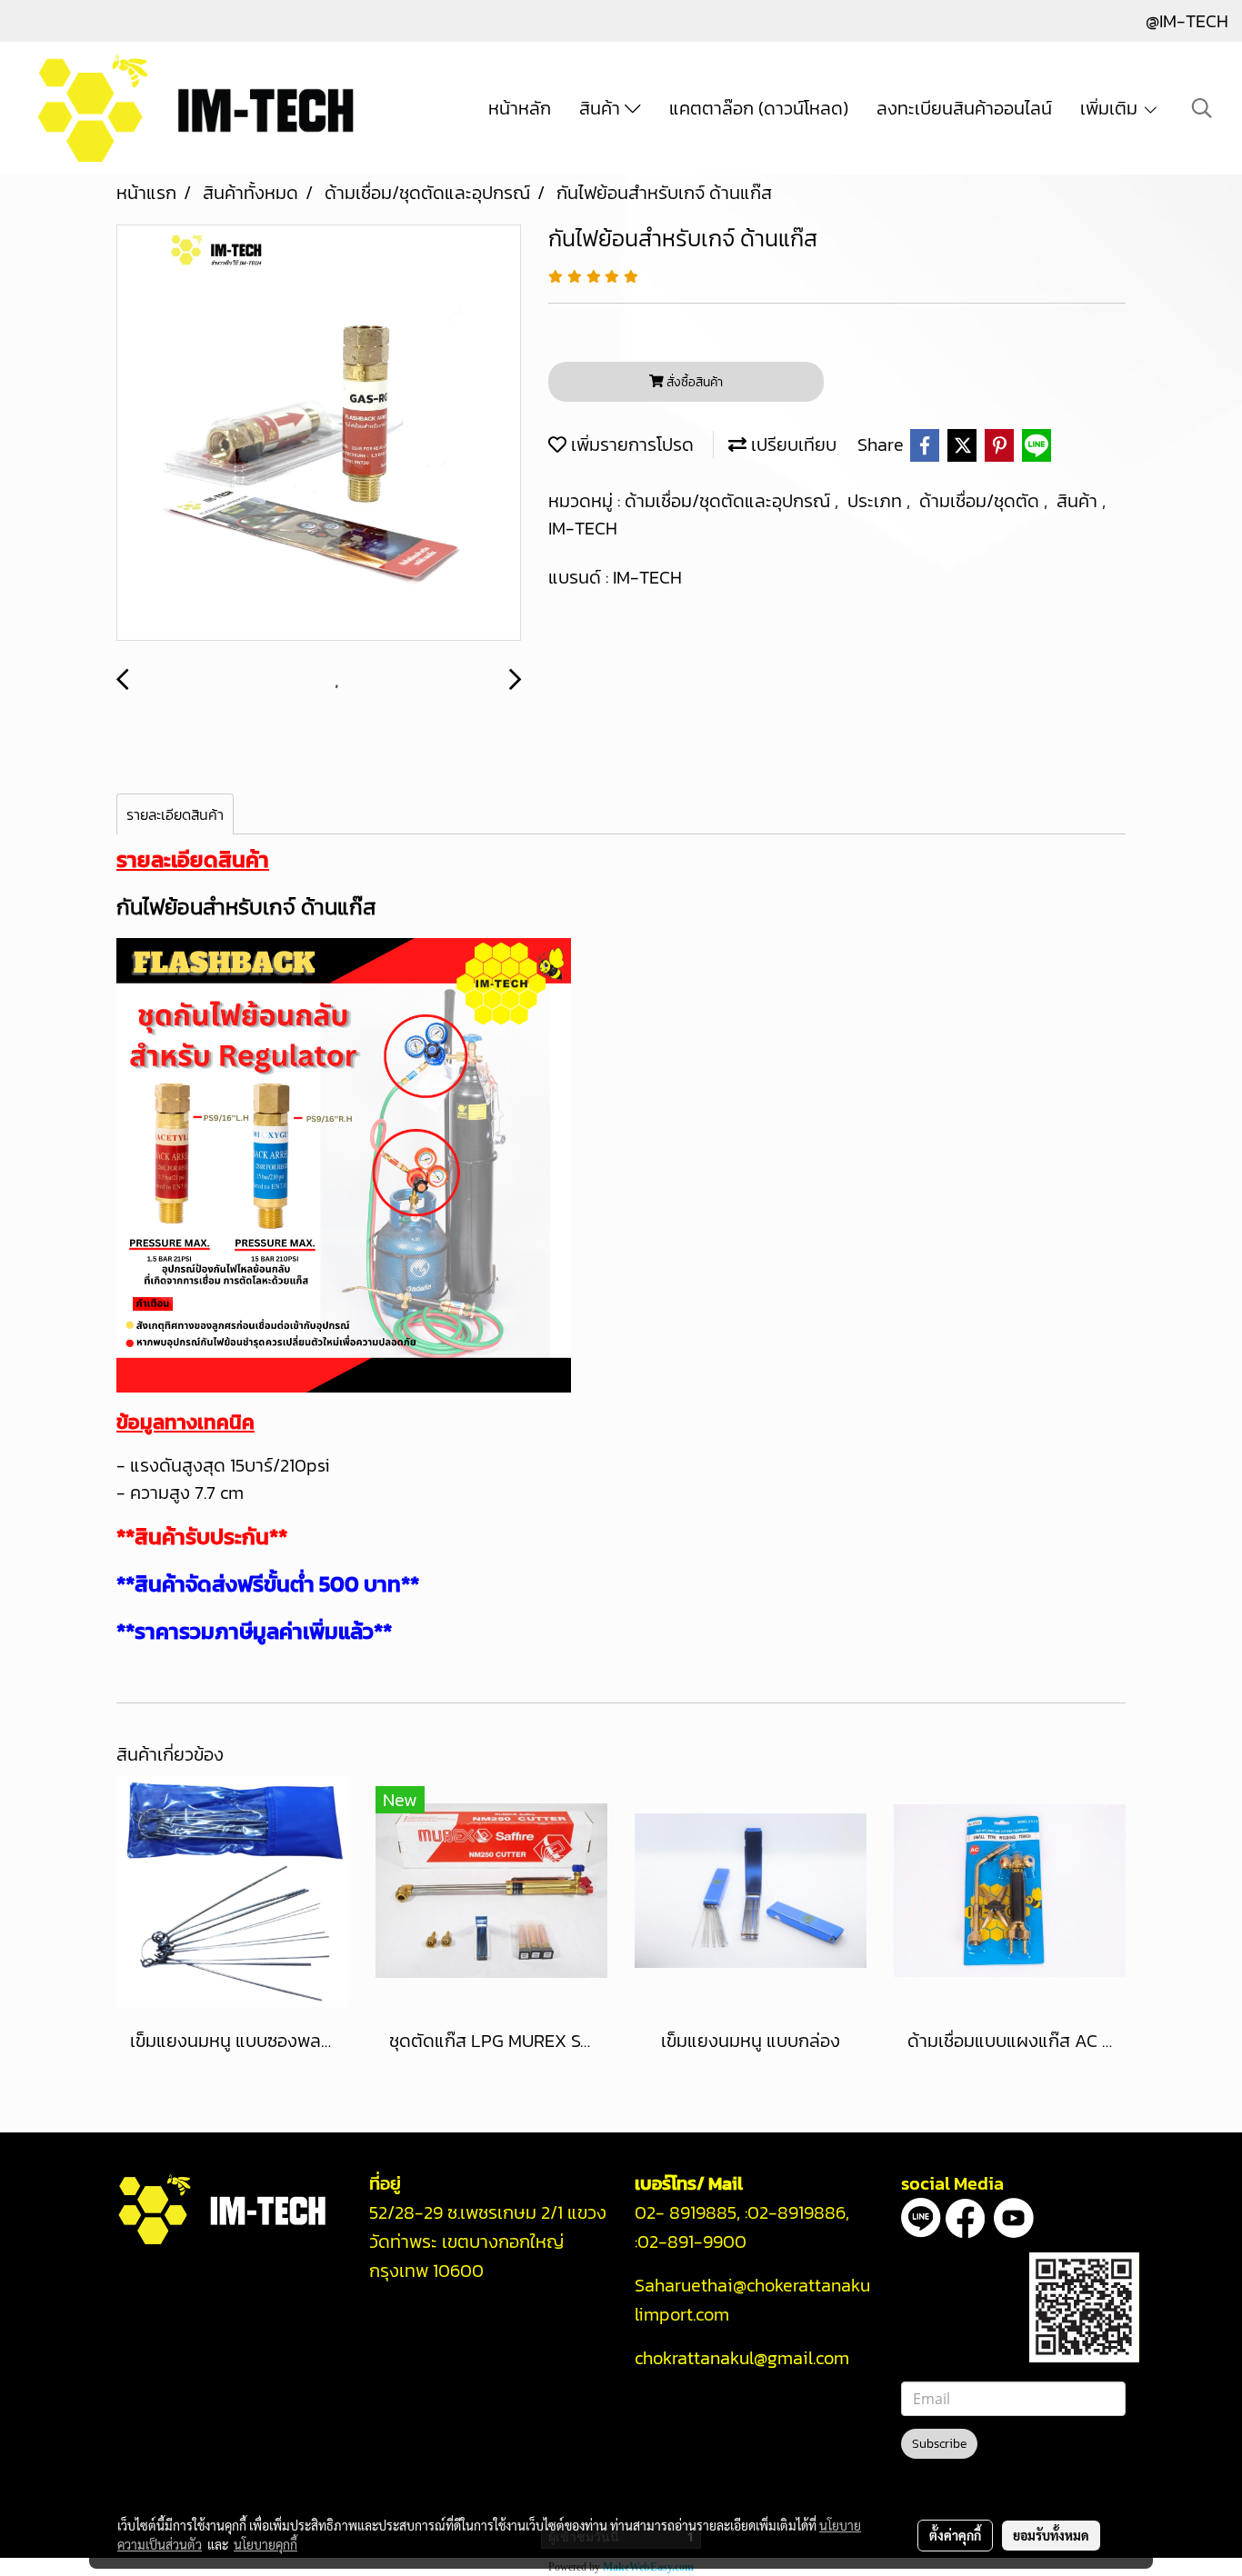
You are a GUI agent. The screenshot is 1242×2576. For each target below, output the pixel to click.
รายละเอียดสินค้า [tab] (175, 814)
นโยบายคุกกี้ (265, 2544)
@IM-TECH (1187, 21)
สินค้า (602, 108)
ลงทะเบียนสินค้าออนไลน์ (964, 108)
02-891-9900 (694, 2242)
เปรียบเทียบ (791, 444)
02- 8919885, (687, 2212)
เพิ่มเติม (1111, 108)
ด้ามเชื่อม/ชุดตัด (982, 501)
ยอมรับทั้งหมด (1051, 2535)
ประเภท (877, 501)
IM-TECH (583, 528)
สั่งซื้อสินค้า (693, 382)
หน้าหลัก (520, 108)
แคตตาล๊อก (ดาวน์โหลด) (759, 108)
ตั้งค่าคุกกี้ (955, 2535)
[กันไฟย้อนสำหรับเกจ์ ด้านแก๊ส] (319, 434)
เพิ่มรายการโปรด (630, 444)
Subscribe (939, 2444)
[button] (1202, 108)
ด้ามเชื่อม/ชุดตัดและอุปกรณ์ (730, 501)
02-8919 (796, 2212)
